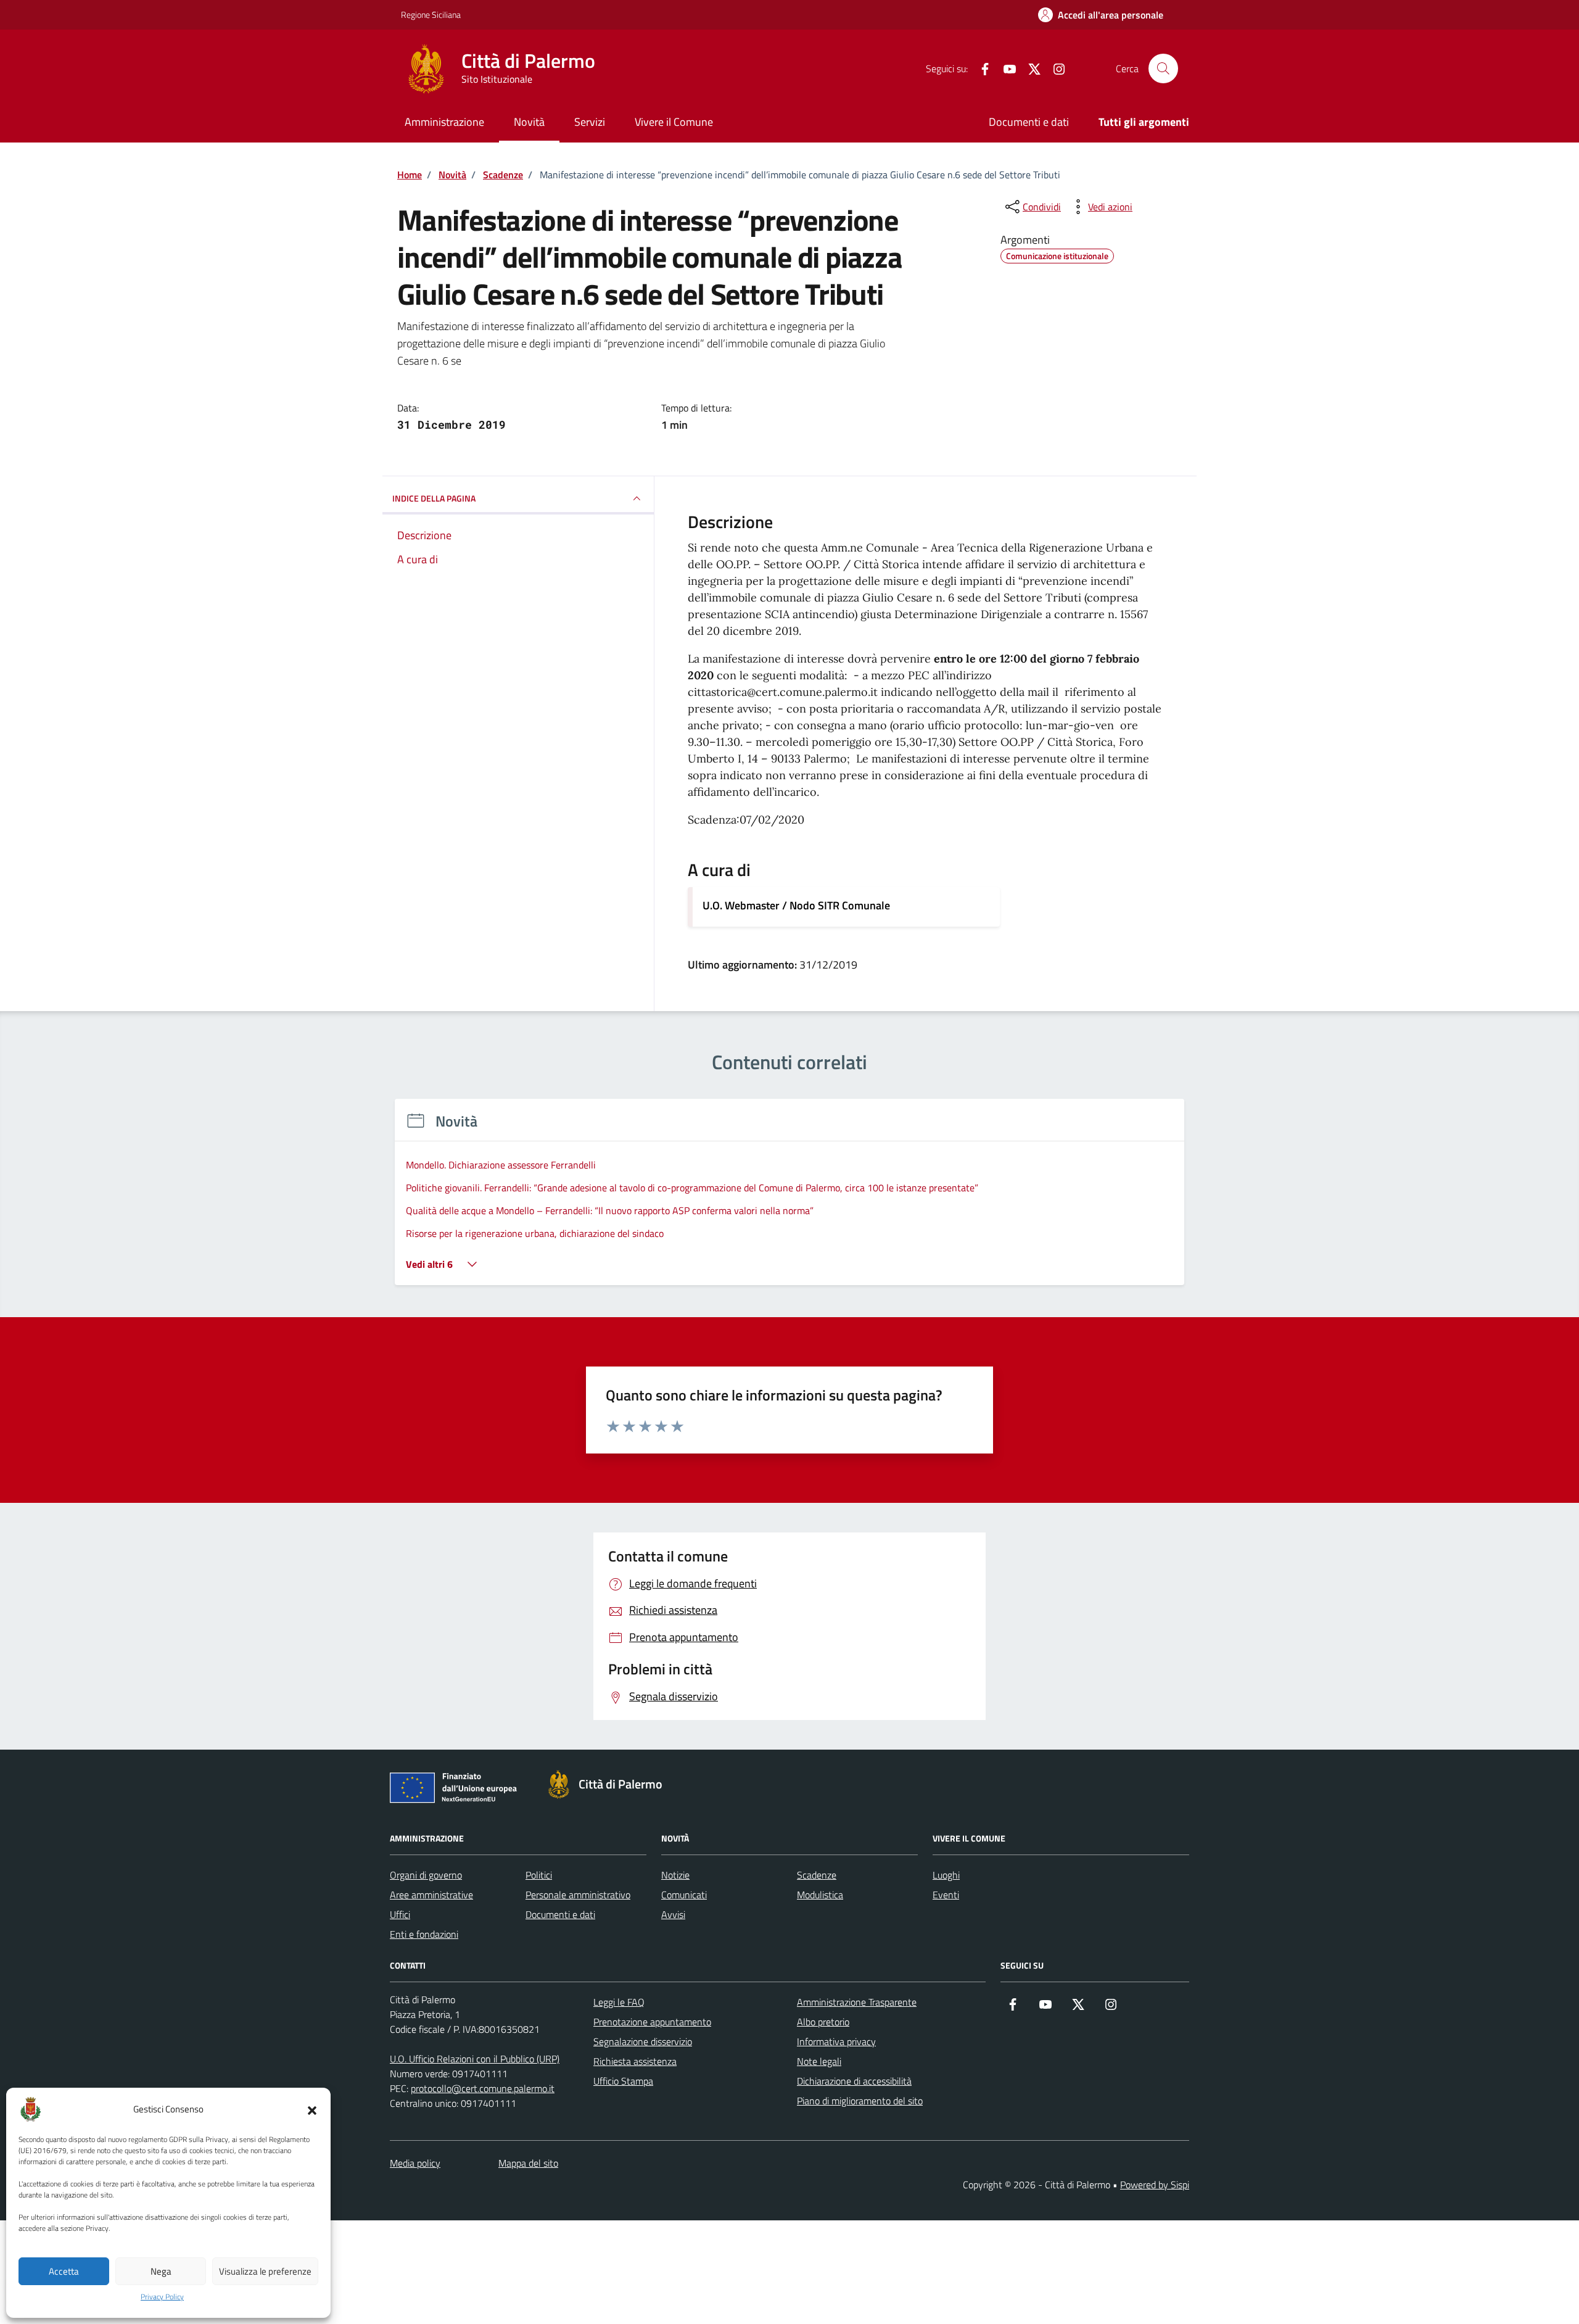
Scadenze (817, 1875)
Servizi (590, 122)
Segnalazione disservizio (643, 2041)
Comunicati (684, 1895)
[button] (312, 2109)
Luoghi (946, 1875)
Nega (161, 2271)
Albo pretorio (823, 2022)
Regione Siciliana (431, 14)
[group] (789, 1200)
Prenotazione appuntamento (652, 2022)
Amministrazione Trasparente (857, 2002)
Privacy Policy (162, 2297)
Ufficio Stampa (623, 2081)
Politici (539, 1875)
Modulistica (820, 1895)
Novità (529, 122)
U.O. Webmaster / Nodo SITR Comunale (796, 905)
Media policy (415, 2163)
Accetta (64, 2271)
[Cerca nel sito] (1163, 68)
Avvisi (673, 1914)
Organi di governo (426, 1875)
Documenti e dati (1029, 122)
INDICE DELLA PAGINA (434, 498)
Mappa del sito (528, 2163)
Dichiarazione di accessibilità (854, 2081)
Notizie (675, 1875)
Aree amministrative (431, 1895)
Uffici (400, 1914)
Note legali (819, 2061)
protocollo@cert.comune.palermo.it (483, 2088)
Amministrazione (444, 122)
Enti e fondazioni (424, 1934)
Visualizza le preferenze (265, 2271)
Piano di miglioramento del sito (860, 2101)
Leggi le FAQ (619, 2002)
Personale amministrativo (578, 1895)
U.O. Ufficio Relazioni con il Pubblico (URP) (475, 2059)
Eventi (946, 1895)
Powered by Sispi (1155, 2185)
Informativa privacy (836, 2041)
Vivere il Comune (674, 122)
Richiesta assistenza (635, 2061)
